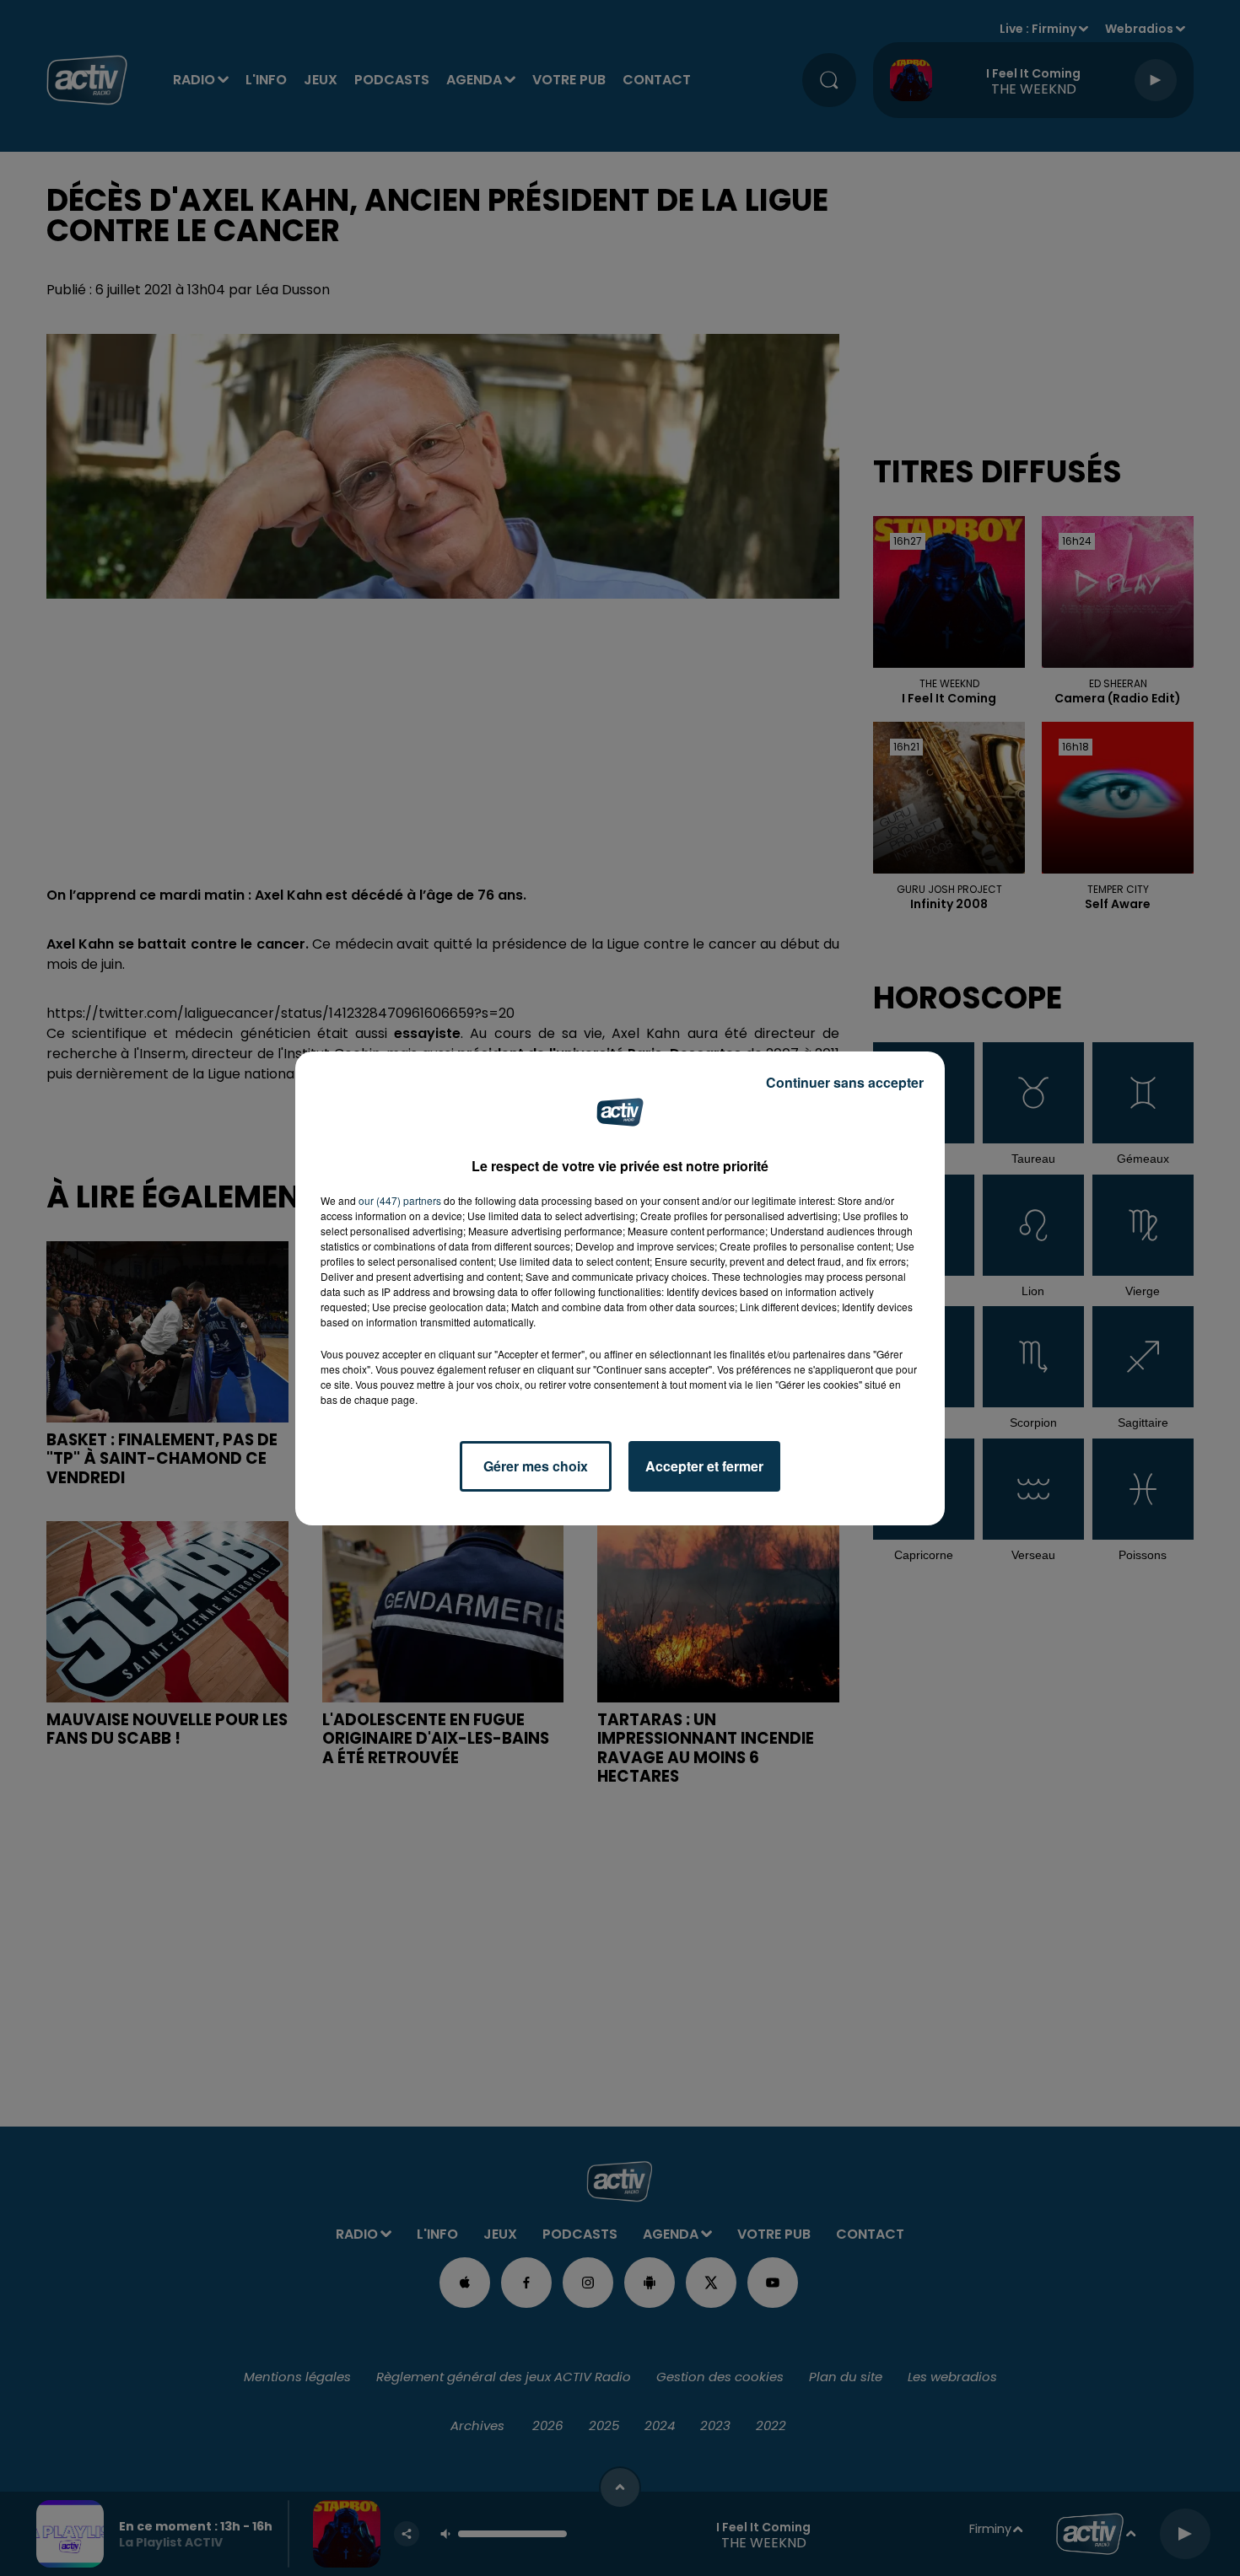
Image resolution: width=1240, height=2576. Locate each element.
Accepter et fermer (704, 1466)
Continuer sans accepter (845, 1082)
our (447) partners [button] (400, 1200)
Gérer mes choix (536, 1466)
